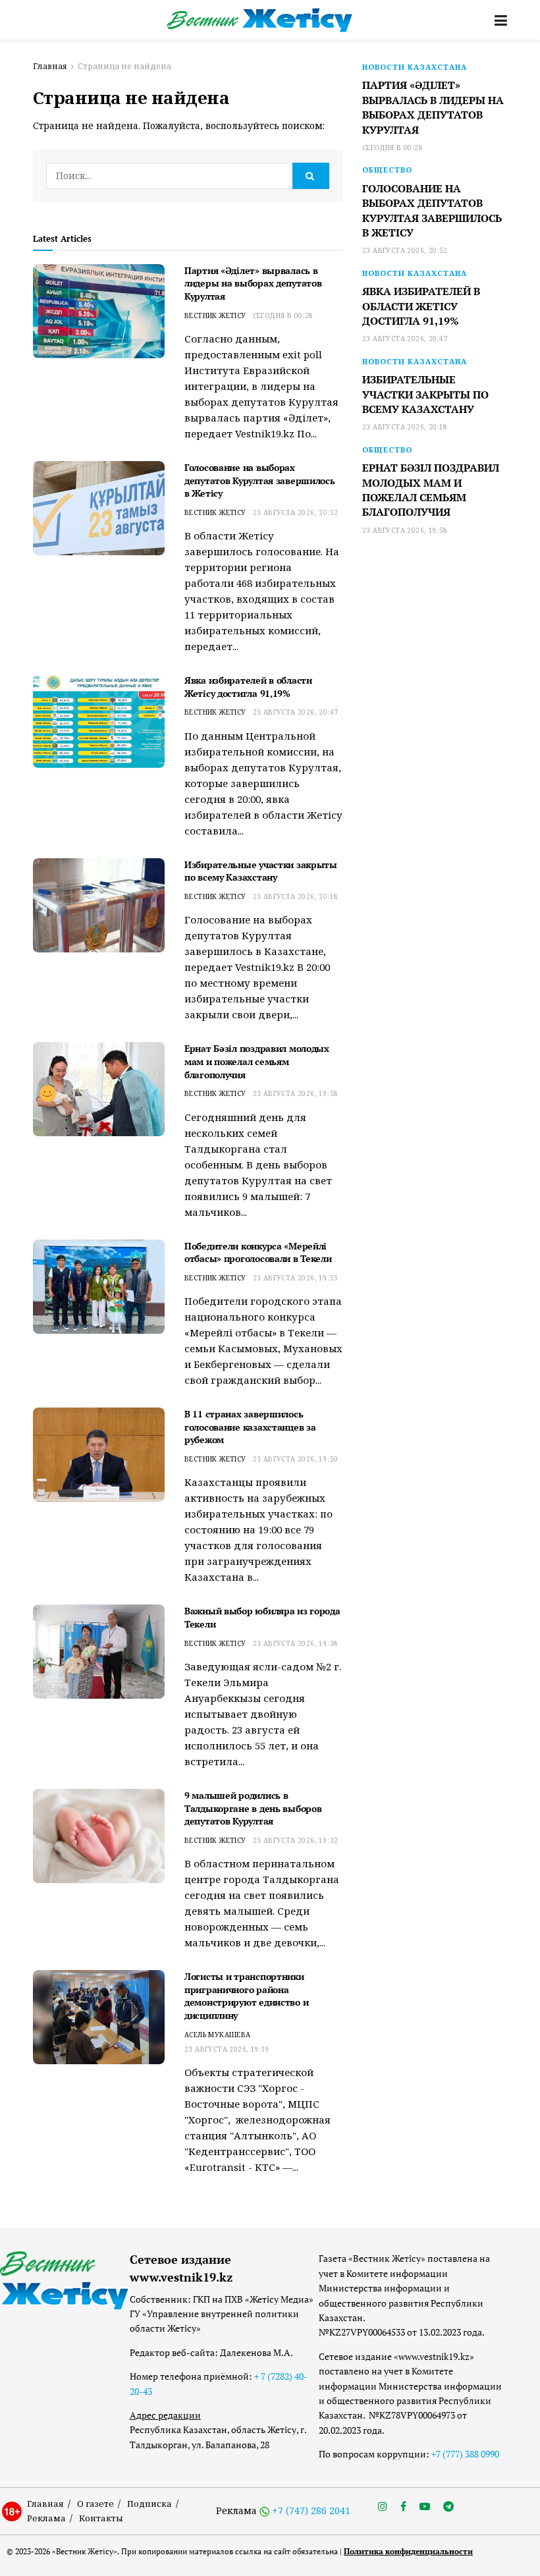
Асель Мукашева (218, 2035)
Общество (387, 170)
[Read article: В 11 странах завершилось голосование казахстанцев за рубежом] (99, 1455)
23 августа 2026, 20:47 (296, 712)
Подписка (149, 2504)
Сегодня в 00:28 (283, 315)
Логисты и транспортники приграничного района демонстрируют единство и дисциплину (246, 1996)
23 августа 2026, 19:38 (296, 1643)
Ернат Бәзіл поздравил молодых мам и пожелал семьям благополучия (257, 1061)
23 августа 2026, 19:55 (296, 1278)
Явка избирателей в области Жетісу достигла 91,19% (248, 687)
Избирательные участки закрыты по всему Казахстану (261, 871)
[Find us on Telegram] (448, 2507)
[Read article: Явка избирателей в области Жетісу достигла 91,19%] (99, 721)
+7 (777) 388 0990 (465, 2454)
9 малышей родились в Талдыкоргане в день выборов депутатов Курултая (253, 1808)
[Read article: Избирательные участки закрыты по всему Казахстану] (99, 905)
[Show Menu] (501, 20)
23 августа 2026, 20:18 (296, 896)
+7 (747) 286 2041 (311, 2510)
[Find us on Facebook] (403, 2507)
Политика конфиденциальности (408, 2551)
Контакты (101, 2518)
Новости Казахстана (415, 67)
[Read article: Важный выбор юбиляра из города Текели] (99, 1652)
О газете (95, 2504)
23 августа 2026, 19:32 (296, 1840)
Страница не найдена (124, 66)
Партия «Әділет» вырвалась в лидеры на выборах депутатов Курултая (253, 283)
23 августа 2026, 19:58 (296, 1093)
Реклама (46, 2518)
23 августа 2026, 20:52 (296, 512)
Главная (50, 66)
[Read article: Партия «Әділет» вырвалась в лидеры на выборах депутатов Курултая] (99, 311)
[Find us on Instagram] (383, 2507)
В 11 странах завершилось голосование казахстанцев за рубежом (250, 1427)
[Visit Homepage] (260, 20)
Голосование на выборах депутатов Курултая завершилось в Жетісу (260, 480)
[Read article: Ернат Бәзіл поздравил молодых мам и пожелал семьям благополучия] (99, 1089)
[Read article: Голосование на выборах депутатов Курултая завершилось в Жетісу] (99, 508)
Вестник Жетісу (215, 315)
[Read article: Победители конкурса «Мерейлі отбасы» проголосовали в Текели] (99, 1287)
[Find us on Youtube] (425, 2507)
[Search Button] (311, 176)
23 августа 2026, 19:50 (296, 1459)
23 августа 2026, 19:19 (227, 2049)
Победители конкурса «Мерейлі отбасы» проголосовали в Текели (258, 1252)
